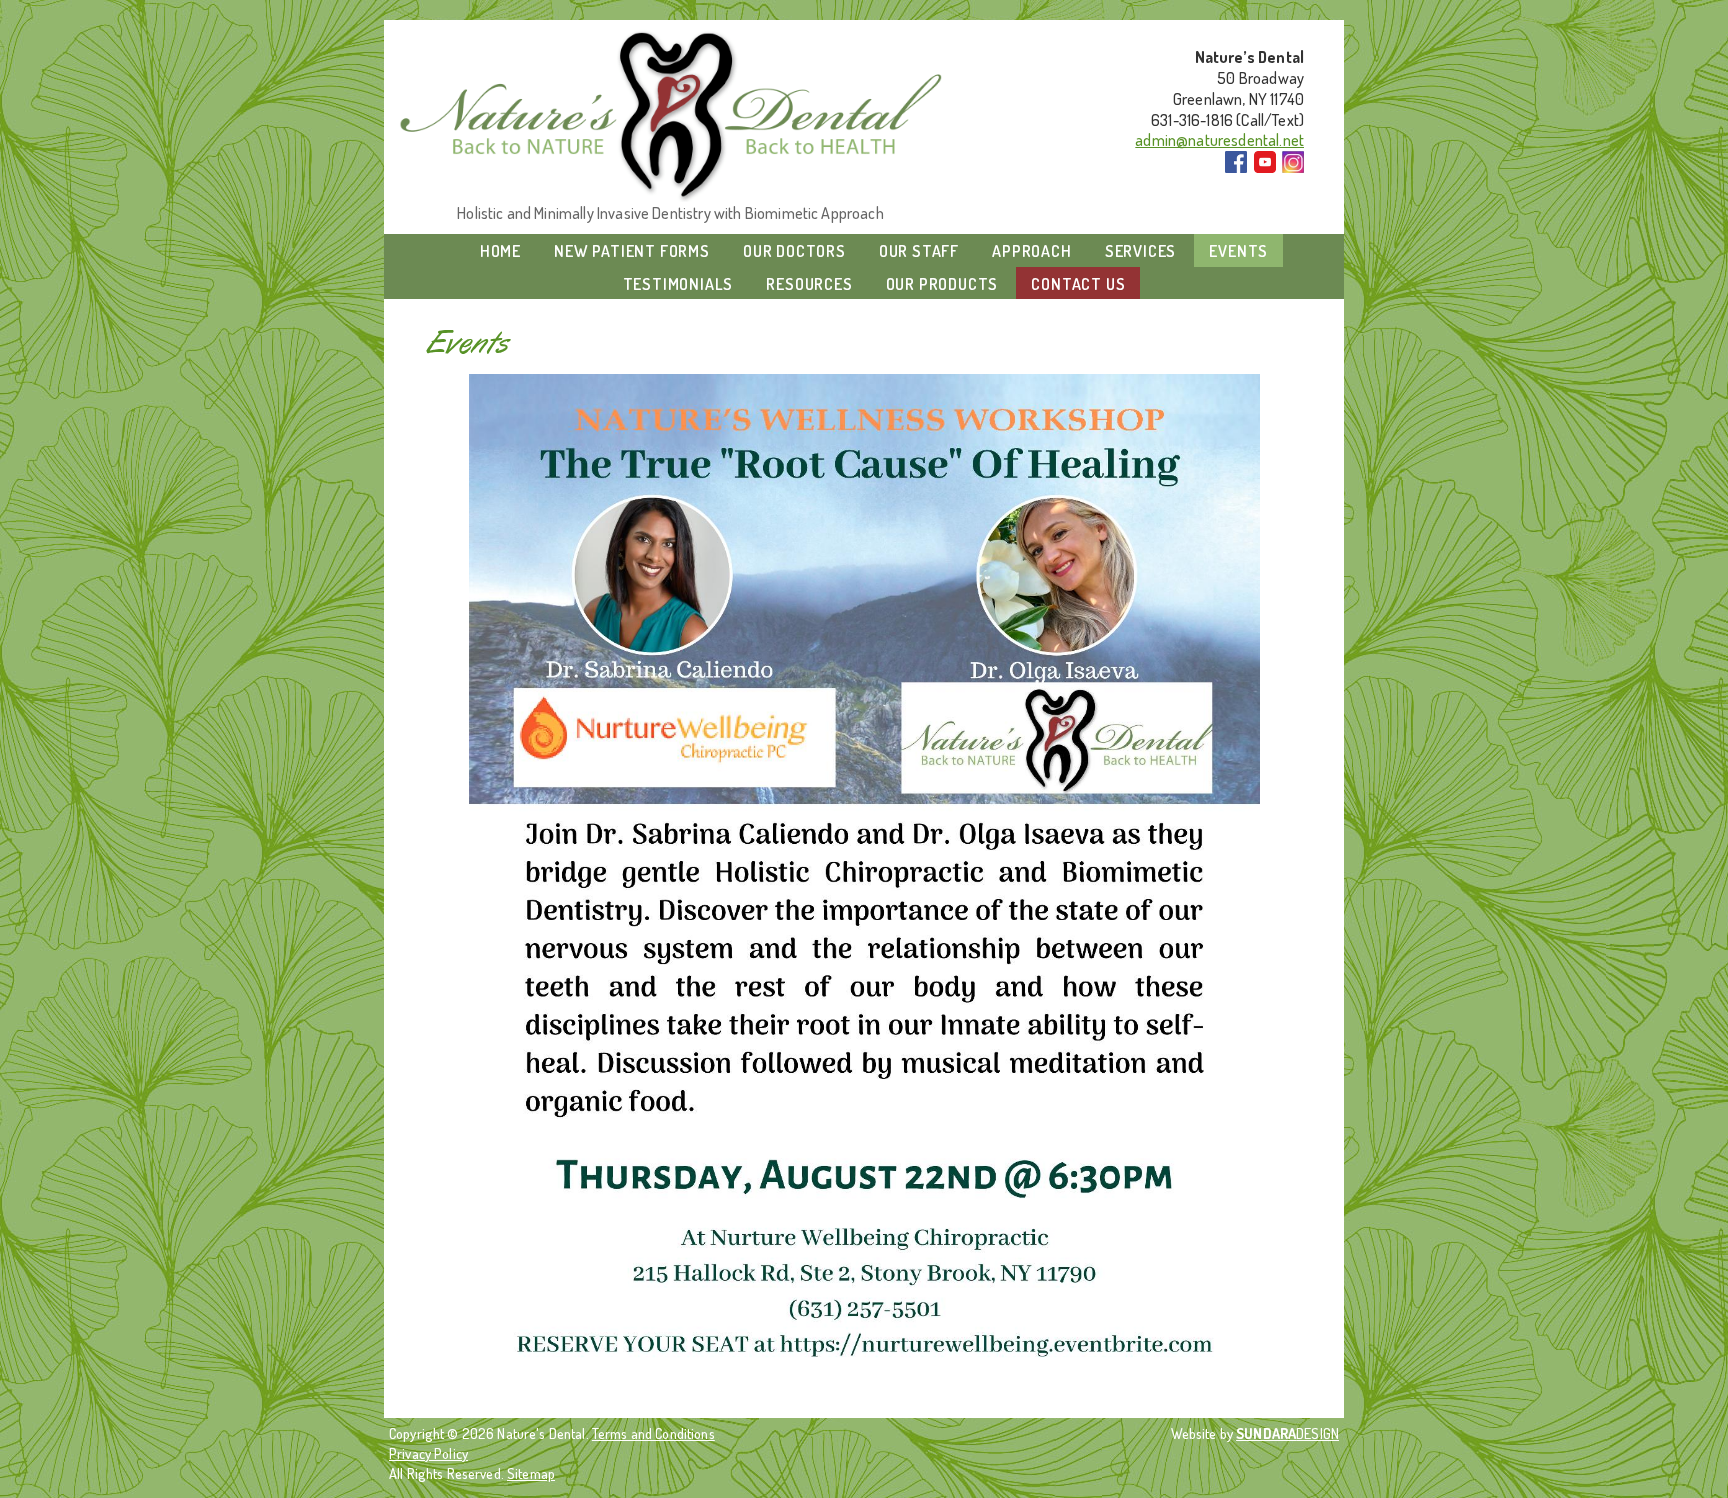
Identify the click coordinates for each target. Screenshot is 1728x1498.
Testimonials (678, 284)
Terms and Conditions (653, 1433)
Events (1238, 251)
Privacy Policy (428, 1453)
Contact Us (1078, 284)
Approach (1031, 251)
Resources (809, 284)
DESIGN (1287, 1433)
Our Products (942, 284)
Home (500, 251)
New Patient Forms (632, 251)
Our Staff (919, 251)
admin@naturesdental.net (1219, 140)
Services (1140, 251)
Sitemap (531, 1473)
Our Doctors (794, 251)
